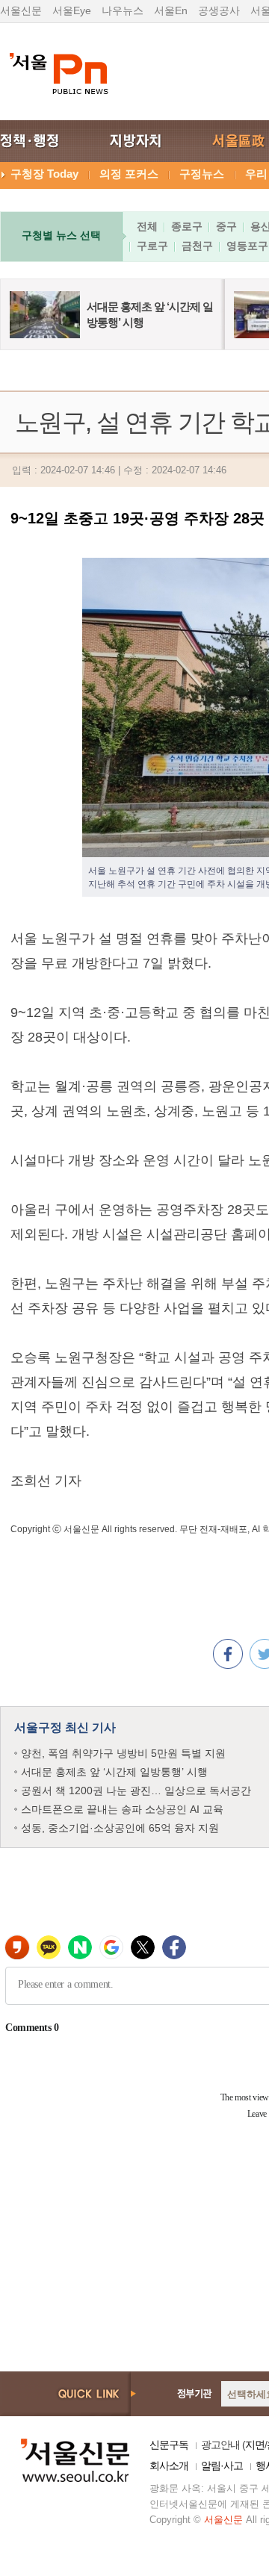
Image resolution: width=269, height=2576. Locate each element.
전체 (147, 226)
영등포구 (247, 246)
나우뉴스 (123, 10)
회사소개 (169, 2465)
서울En (171, 10)
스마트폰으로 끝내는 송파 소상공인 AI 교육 (122, 1809)
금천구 (197, 246)
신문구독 (169, 2445)
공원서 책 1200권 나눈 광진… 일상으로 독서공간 (136, 1791)
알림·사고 (222, 2465)
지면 (255, 2445)
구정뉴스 (202, 174)
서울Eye (72, 10)
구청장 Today (44, 174)
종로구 (187, 226)
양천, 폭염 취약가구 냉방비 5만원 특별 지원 (123, 1753)
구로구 (152, 246)
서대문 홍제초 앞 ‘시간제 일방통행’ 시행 (114, 1772)
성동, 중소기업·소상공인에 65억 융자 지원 (120, 1828)
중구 (226, 226)
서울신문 (21, 10)
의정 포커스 (129, 174)
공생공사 (219, 10)
